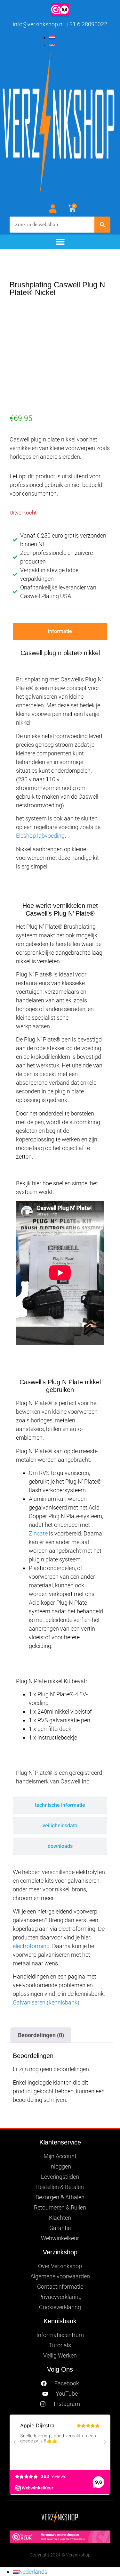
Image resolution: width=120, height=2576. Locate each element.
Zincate (38, 1533)
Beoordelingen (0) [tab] (41, 2035)
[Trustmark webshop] (60, 2541)
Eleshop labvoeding (40, 836)
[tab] (60, 631)
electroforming (31, 1946)
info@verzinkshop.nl (38, 24)
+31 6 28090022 (86, 24)
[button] (60, 242)
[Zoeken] (102, 225)
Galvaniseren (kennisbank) (46, 2002)
